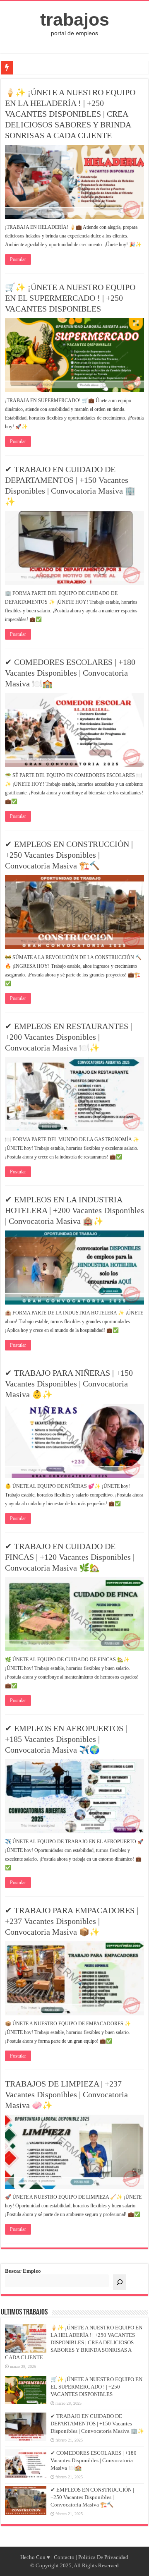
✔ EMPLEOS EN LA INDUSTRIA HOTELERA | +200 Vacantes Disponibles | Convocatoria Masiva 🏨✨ (74, 1210)
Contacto (64, 2557)
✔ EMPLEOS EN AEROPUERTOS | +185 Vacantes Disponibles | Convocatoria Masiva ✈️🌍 (66, 1739)
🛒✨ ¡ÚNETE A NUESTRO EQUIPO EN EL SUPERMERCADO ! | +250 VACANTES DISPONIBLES (70, 298)
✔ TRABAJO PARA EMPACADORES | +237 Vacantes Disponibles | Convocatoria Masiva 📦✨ (72, 1921)
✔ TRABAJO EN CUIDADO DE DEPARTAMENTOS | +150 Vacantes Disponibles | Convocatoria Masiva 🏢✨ (97, 2424)
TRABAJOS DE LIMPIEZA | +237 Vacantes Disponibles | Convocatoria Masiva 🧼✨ (66, 2094)
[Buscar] (120, 2282)
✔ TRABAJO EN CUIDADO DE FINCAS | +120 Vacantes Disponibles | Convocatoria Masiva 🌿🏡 (70, 1557)
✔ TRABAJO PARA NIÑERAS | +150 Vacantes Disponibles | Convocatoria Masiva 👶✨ (69, 1384)
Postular (18, 259)
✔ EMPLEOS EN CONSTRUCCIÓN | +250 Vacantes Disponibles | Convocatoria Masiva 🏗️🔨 (69, 855)
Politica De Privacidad (103, 2557)
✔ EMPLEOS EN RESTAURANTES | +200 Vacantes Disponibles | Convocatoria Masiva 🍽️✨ (68, 1037)
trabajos (75, 19)
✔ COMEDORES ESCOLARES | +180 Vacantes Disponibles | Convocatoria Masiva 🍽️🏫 (70, 673)
